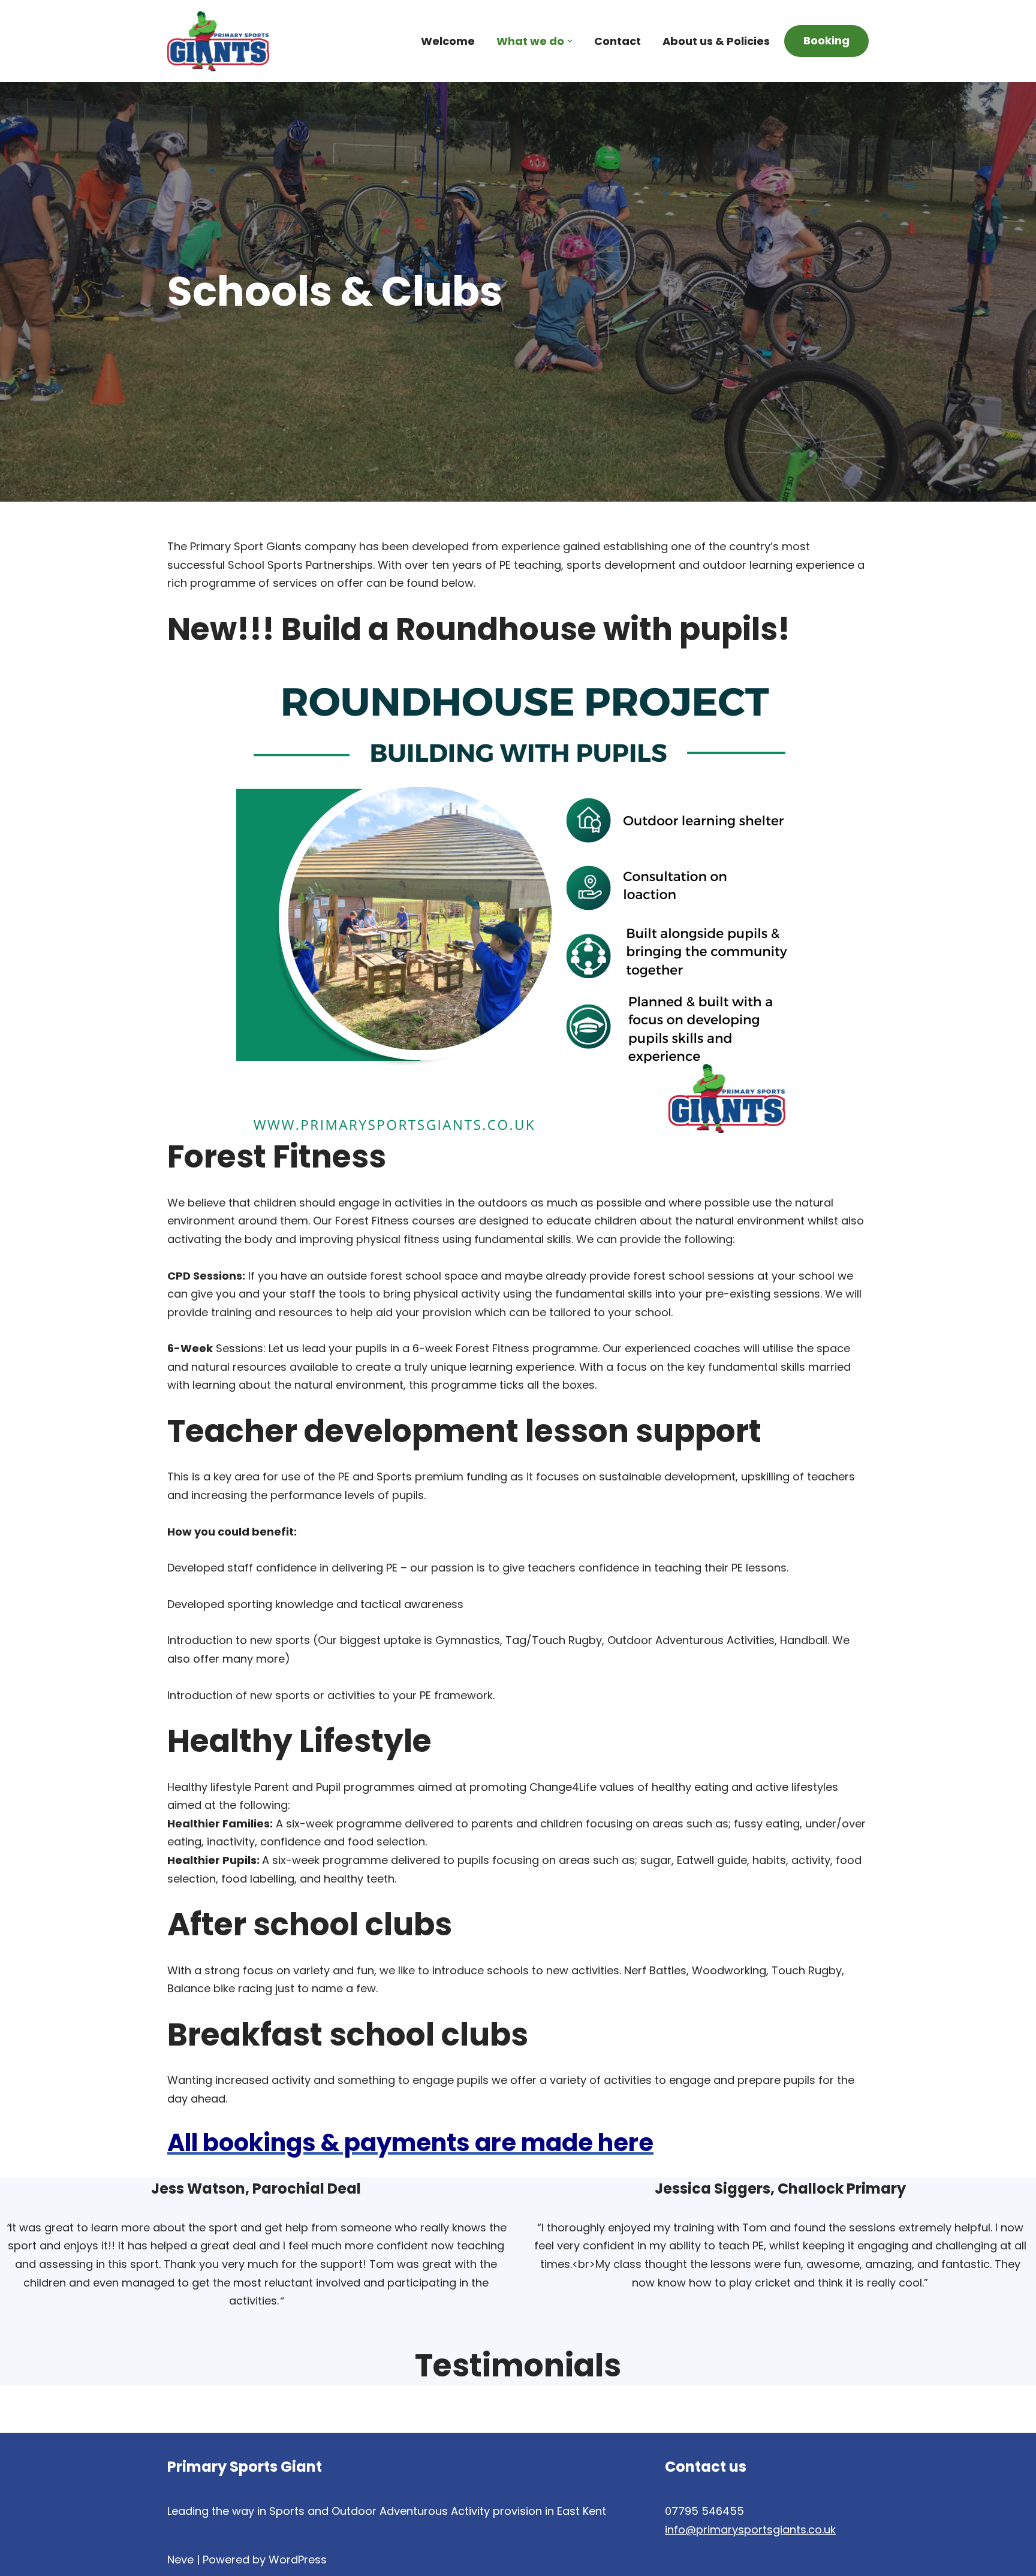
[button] (570, 41)
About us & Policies (716, 41)
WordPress (298, 2560)
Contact (618, 41)
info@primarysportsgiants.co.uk (750, 2530)
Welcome (448, 41)
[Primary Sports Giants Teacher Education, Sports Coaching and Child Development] (218, 41)
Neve (180, 2560)
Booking (826, 40)
